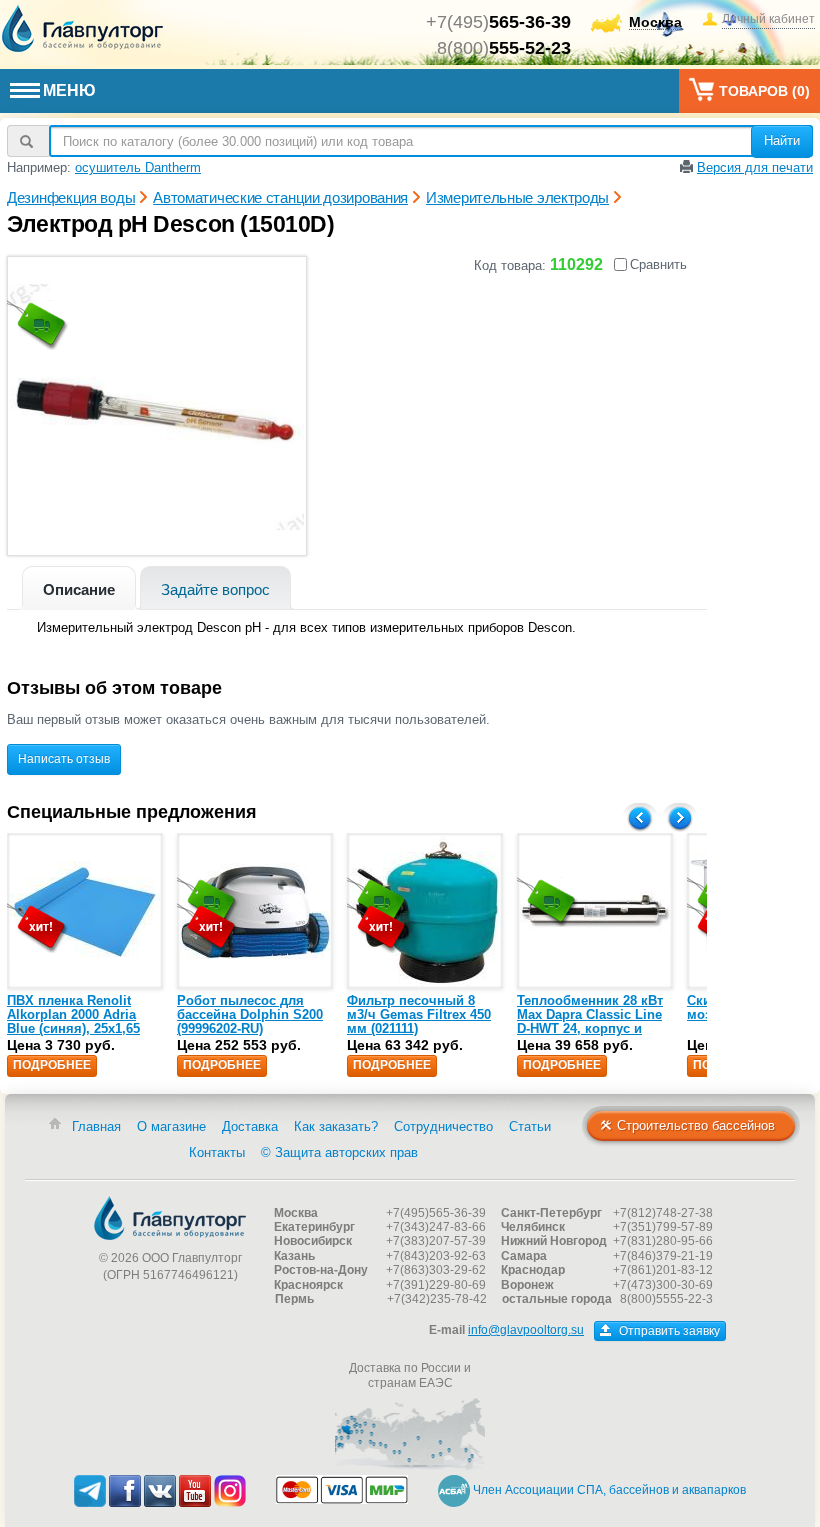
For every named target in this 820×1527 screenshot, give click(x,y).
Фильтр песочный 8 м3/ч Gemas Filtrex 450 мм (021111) (419, 1015)
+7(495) (498, 22)
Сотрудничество (443, 1126)
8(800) (504, 48)
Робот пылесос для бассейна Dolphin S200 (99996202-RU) (250, 1015)
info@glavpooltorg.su (526, 1330)
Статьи (530, 1126)
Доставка (250, 1126)
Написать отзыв (64, 759)
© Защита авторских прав (339, 1152)
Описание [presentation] (79, 589)
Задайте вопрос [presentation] (215, 589)
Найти (782, 140)
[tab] (79, 587)
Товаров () (764, 91)
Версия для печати (755, 167)
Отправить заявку (668, 1331)
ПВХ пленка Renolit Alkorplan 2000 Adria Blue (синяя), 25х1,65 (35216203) (73, 1022)
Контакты (217, 1152)
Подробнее (52, 1065)
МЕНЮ (69, 90)
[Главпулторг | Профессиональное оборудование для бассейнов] (83, 29)
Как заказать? (336, 1126)
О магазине (171, 1126)
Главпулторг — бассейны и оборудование (170, 1218)
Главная (96, 1126)
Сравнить (658, 264)
